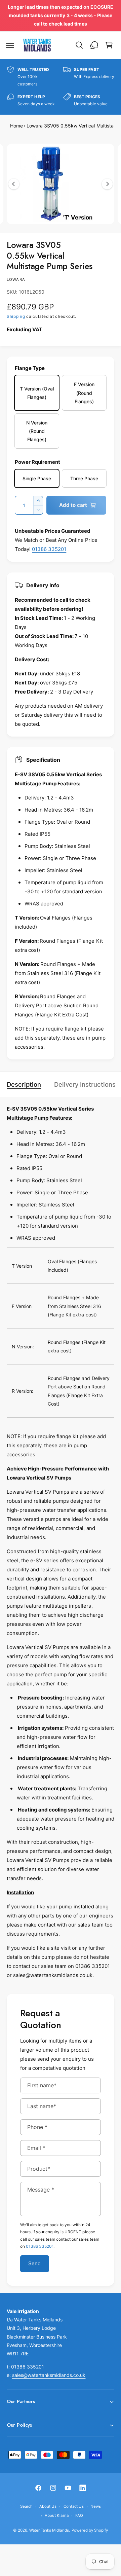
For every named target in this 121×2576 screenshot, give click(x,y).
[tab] (27, 1085)
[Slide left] (14, 184)
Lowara (16, 279)
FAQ (79, 2515)
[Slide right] (107, 184)
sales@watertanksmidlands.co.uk (49, 2375)
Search (26, 2506)
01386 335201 (49, 549)
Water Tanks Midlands (49, 2530)
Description (24, 1084)
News (96, 2506)
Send (35, 2263)
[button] (10, 45)
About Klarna (56, 2515)
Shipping (16, 316)
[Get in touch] (94, 45)
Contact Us (74, 2506)
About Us (48, 2506)
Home (16, 126)
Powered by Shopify (90, 2530)
